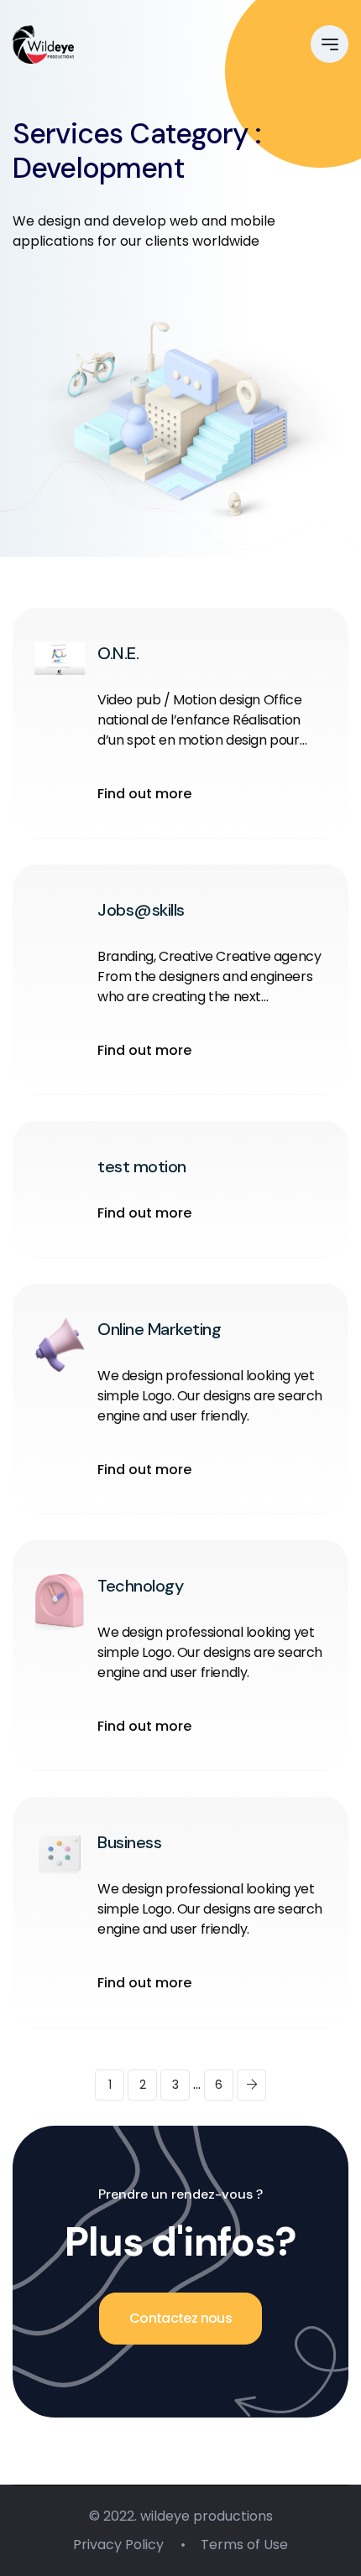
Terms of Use (244, 2545)
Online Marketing (159, 1329)
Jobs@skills (141, 910)
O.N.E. (118, 653)
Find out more (144, 794)
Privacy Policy (118, 2545)
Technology (140, 1586)
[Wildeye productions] (43, 44)
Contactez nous (180, 2318)
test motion (142, 1166)
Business (129, 1842)
